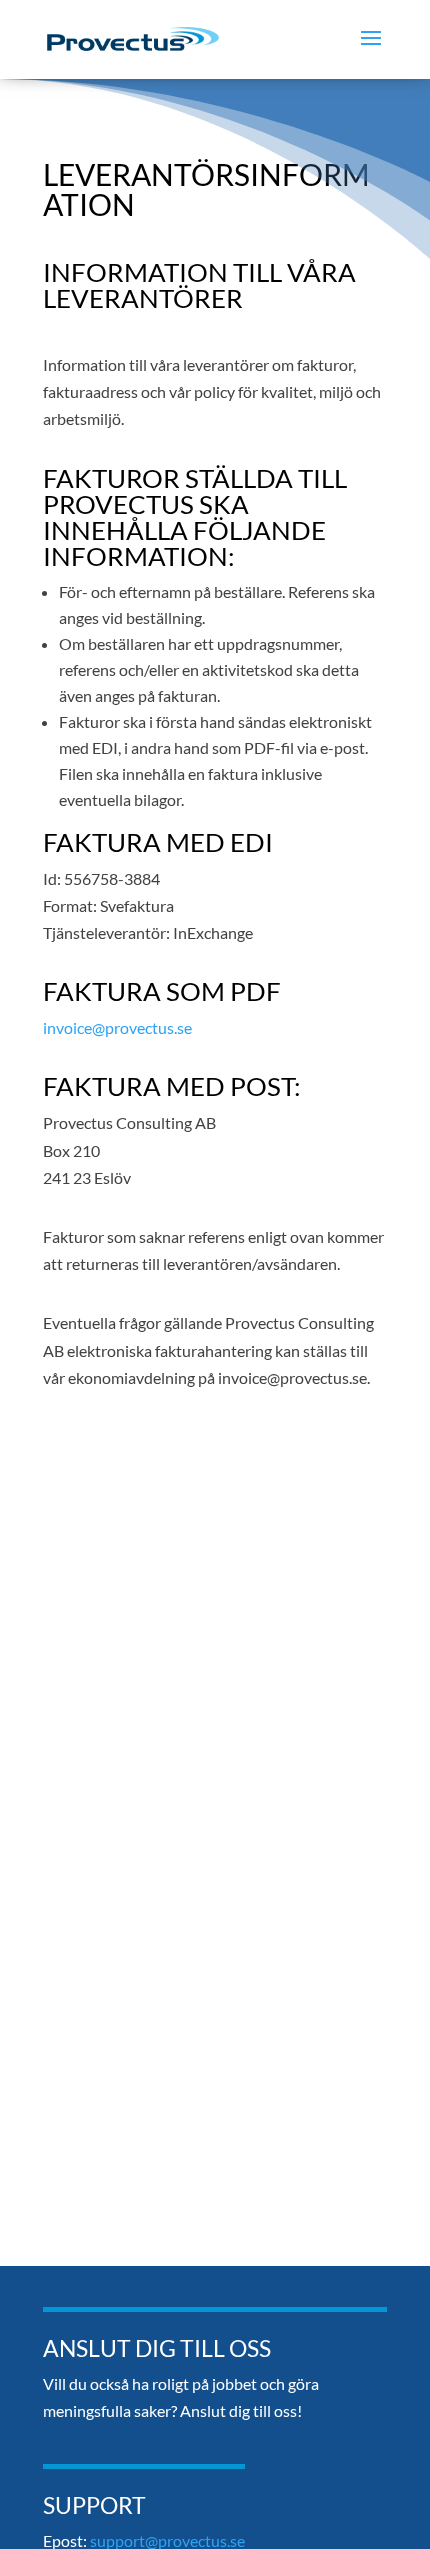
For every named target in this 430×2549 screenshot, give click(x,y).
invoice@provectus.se (117, 1027)
